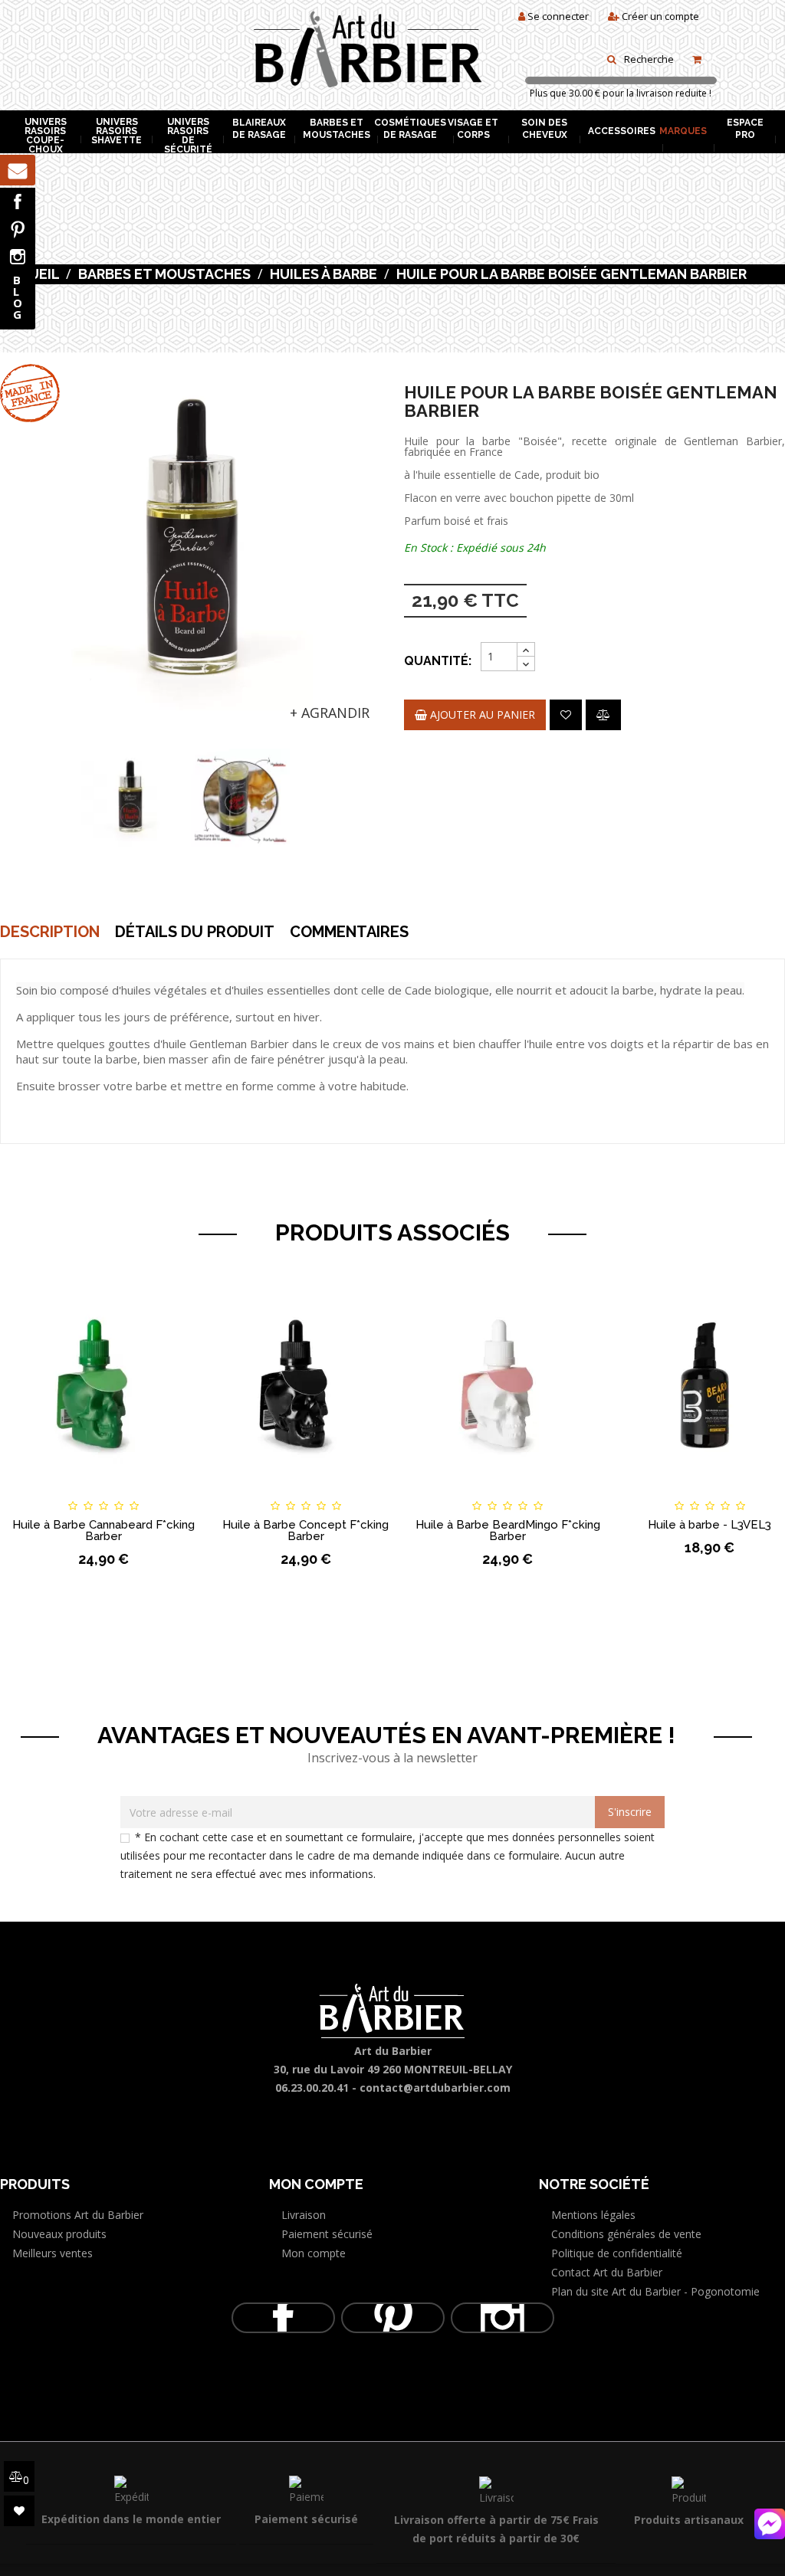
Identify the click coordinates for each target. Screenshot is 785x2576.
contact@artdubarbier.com (435, 2088)
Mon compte (314, 2253)
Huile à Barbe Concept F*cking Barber (305, 1531)
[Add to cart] (26, 1492)
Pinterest (18, 229)
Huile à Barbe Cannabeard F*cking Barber (103, 1531)
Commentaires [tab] (349, 932)
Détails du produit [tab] (195, 932)
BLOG (18, 297)
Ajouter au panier (481, 714)
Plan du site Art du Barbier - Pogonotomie (655, 2291)
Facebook (18, 202)
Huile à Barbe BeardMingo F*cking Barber (508, 1531)
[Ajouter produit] (603, 715)
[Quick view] (182, 1492)
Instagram (18, 257)
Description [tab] (50, 932)
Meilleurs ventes (53, 2253)
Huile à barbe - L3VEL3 (709, 1525)
